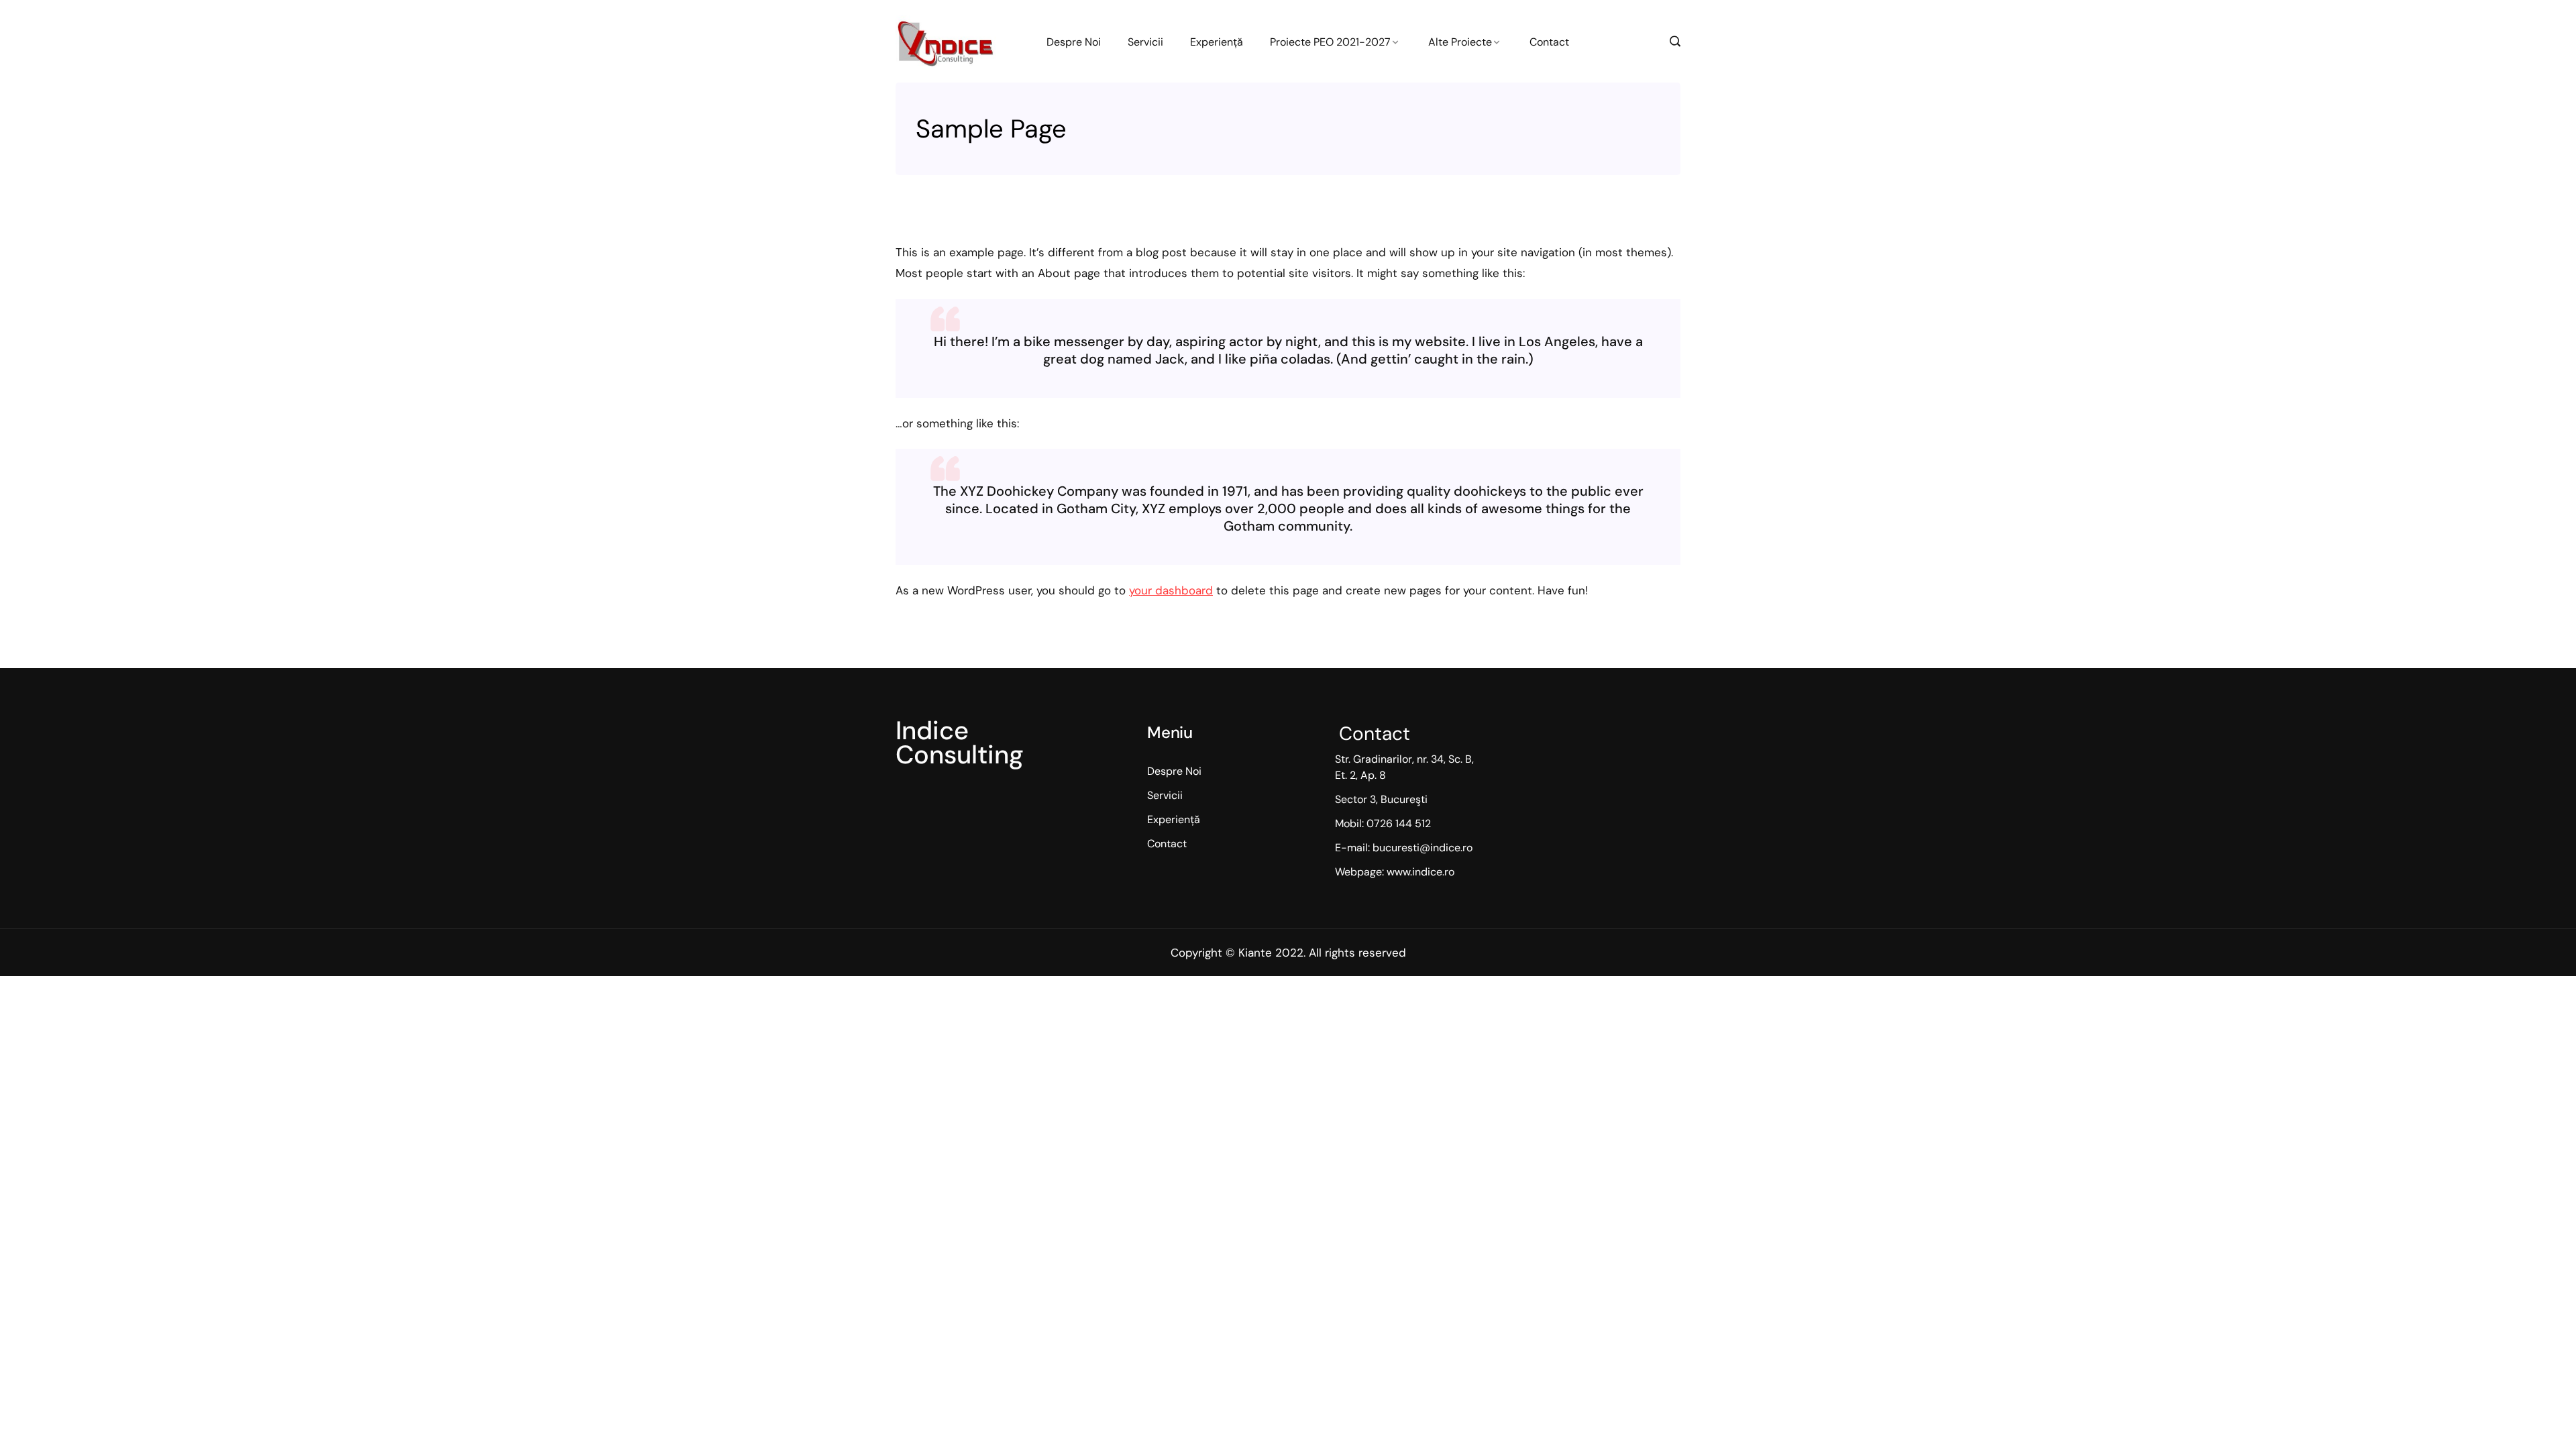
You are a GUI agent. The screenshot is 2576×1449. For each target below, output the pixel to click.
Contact (1549, 42)
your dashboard (1171, 590)
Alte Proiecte (1460, 42)
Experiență (1217, 42)
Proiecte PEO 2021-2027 (1330, 42)
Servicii (1145, 42)
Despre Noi (1074, 42)
